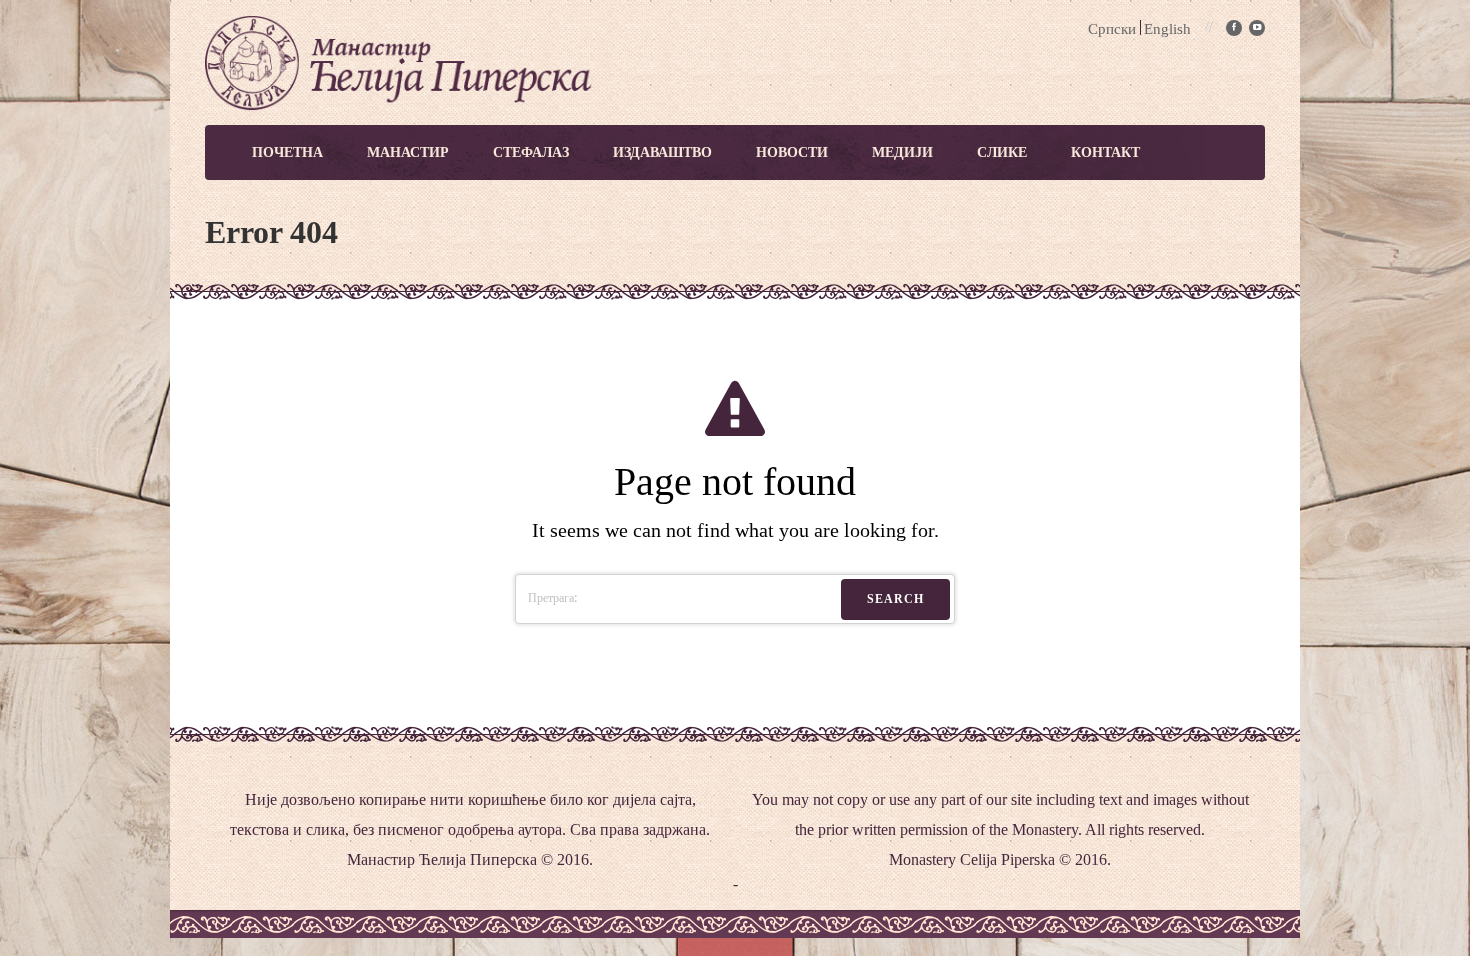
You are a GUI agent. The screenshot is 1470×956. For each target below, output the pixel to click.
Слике (1002, 152)
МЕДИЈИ (902, 152)
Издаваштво (662, 152)
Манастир (408, 152)
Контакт (1105, 152)
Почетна (287, 152)
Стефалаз (531, 152)
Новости (792, 152)
